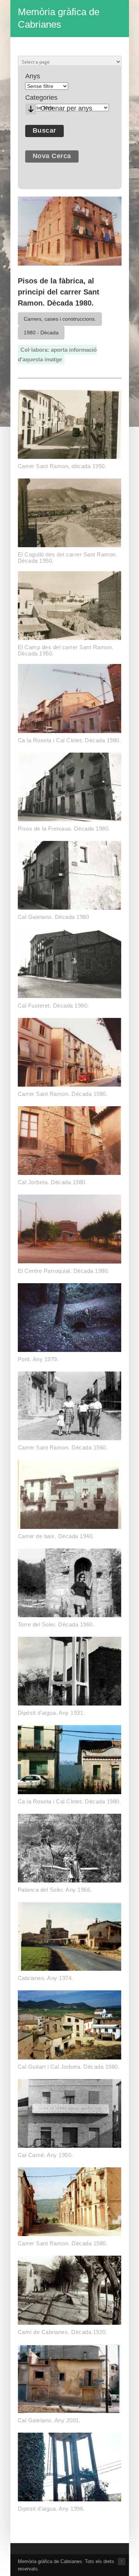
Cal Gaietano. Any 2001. (49, 2420)
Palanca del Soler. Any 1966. (55, 1890)
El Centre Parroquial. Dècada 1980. (64, 1271)
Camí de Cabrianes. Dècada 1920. (63, 2332)
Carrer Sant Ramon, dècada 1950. (62, 466)
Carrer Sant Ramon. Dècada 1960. (63, 1447)
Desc (31, 109)
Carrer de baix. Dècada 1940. (56, 1536)
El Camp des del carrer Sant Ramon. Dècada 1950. (66, 650)
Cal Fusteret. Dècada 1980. (53, 1006)
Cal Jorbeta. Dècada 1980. (52, 1182)
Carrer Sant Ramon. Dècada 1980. (63, 1094)
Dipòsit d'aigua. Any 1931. (51, 1713)
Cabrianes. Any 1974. (46, 1978)
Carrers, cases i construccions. (60, 319)
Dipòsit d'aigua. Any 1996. (51, 2509)
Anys (33, 76)
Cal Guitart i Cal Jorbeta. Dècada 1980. (69, 2067)
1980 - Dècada (41, 333)
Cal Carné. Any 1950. (45, 2155)
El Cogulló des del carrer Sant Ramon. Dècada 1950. (68, 558)
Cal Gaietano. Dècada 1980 (54, 917)
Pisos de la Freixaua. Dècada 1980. (64, 829)
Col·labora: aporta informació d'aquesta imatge (57, 355)
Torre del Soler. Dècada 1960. (56, 1624)
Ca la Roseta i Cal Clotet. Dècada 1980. (69, 740)
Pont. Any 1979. (38, 1359)
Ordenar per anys (66, 108)
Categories (41, 98)
